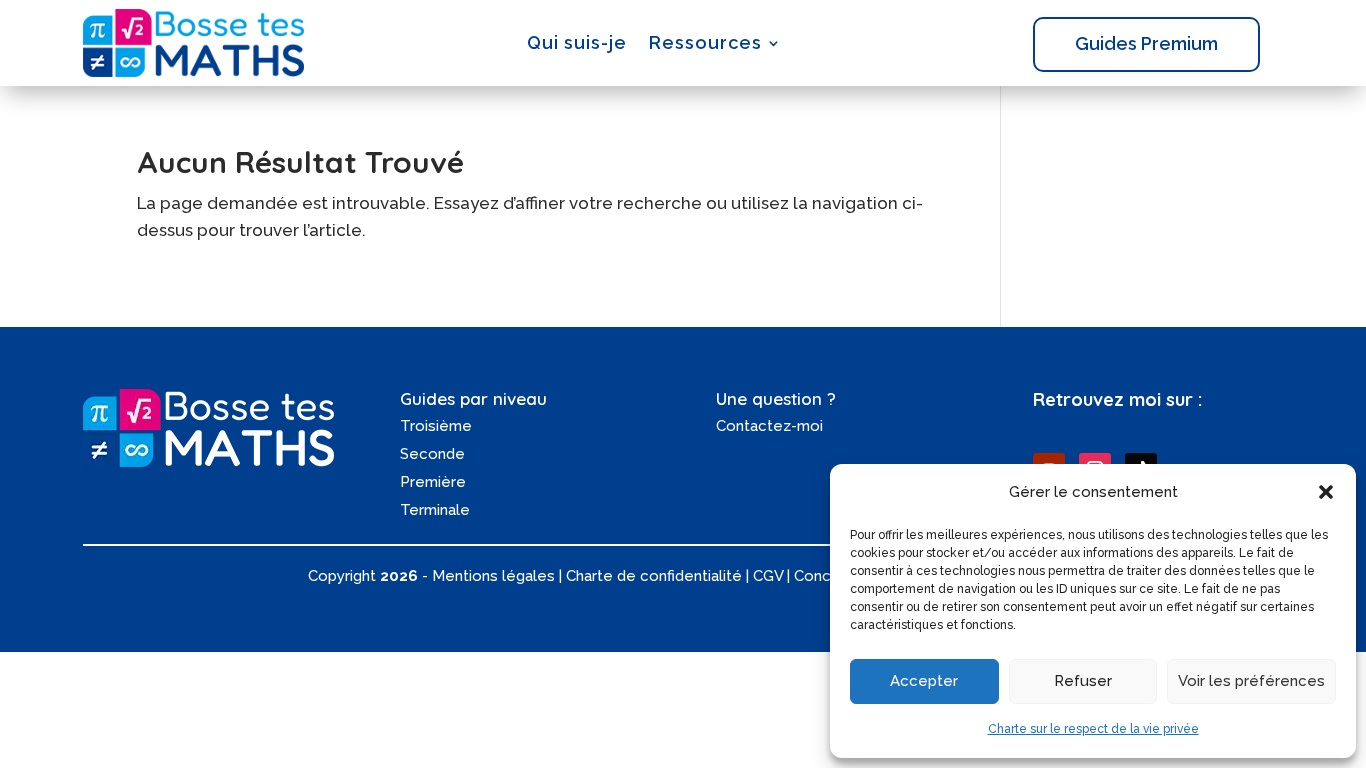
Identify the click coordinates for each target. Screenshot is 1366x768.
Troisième (436, 426)
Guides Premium (1146, 43)
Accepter (924, 681)
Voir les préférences (1251, 681)
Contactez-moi (769, 426)
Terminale (435, 510)
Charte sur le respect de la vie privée (1093, 729)
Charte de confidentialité (654, 576)
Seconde (432, 454)
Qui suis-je (577, 42)
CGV (768, 576)
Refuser (1083, 681)
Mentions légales (493, 576)
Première (433, 482)
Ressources (705, 42)
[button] (1326, 492)
